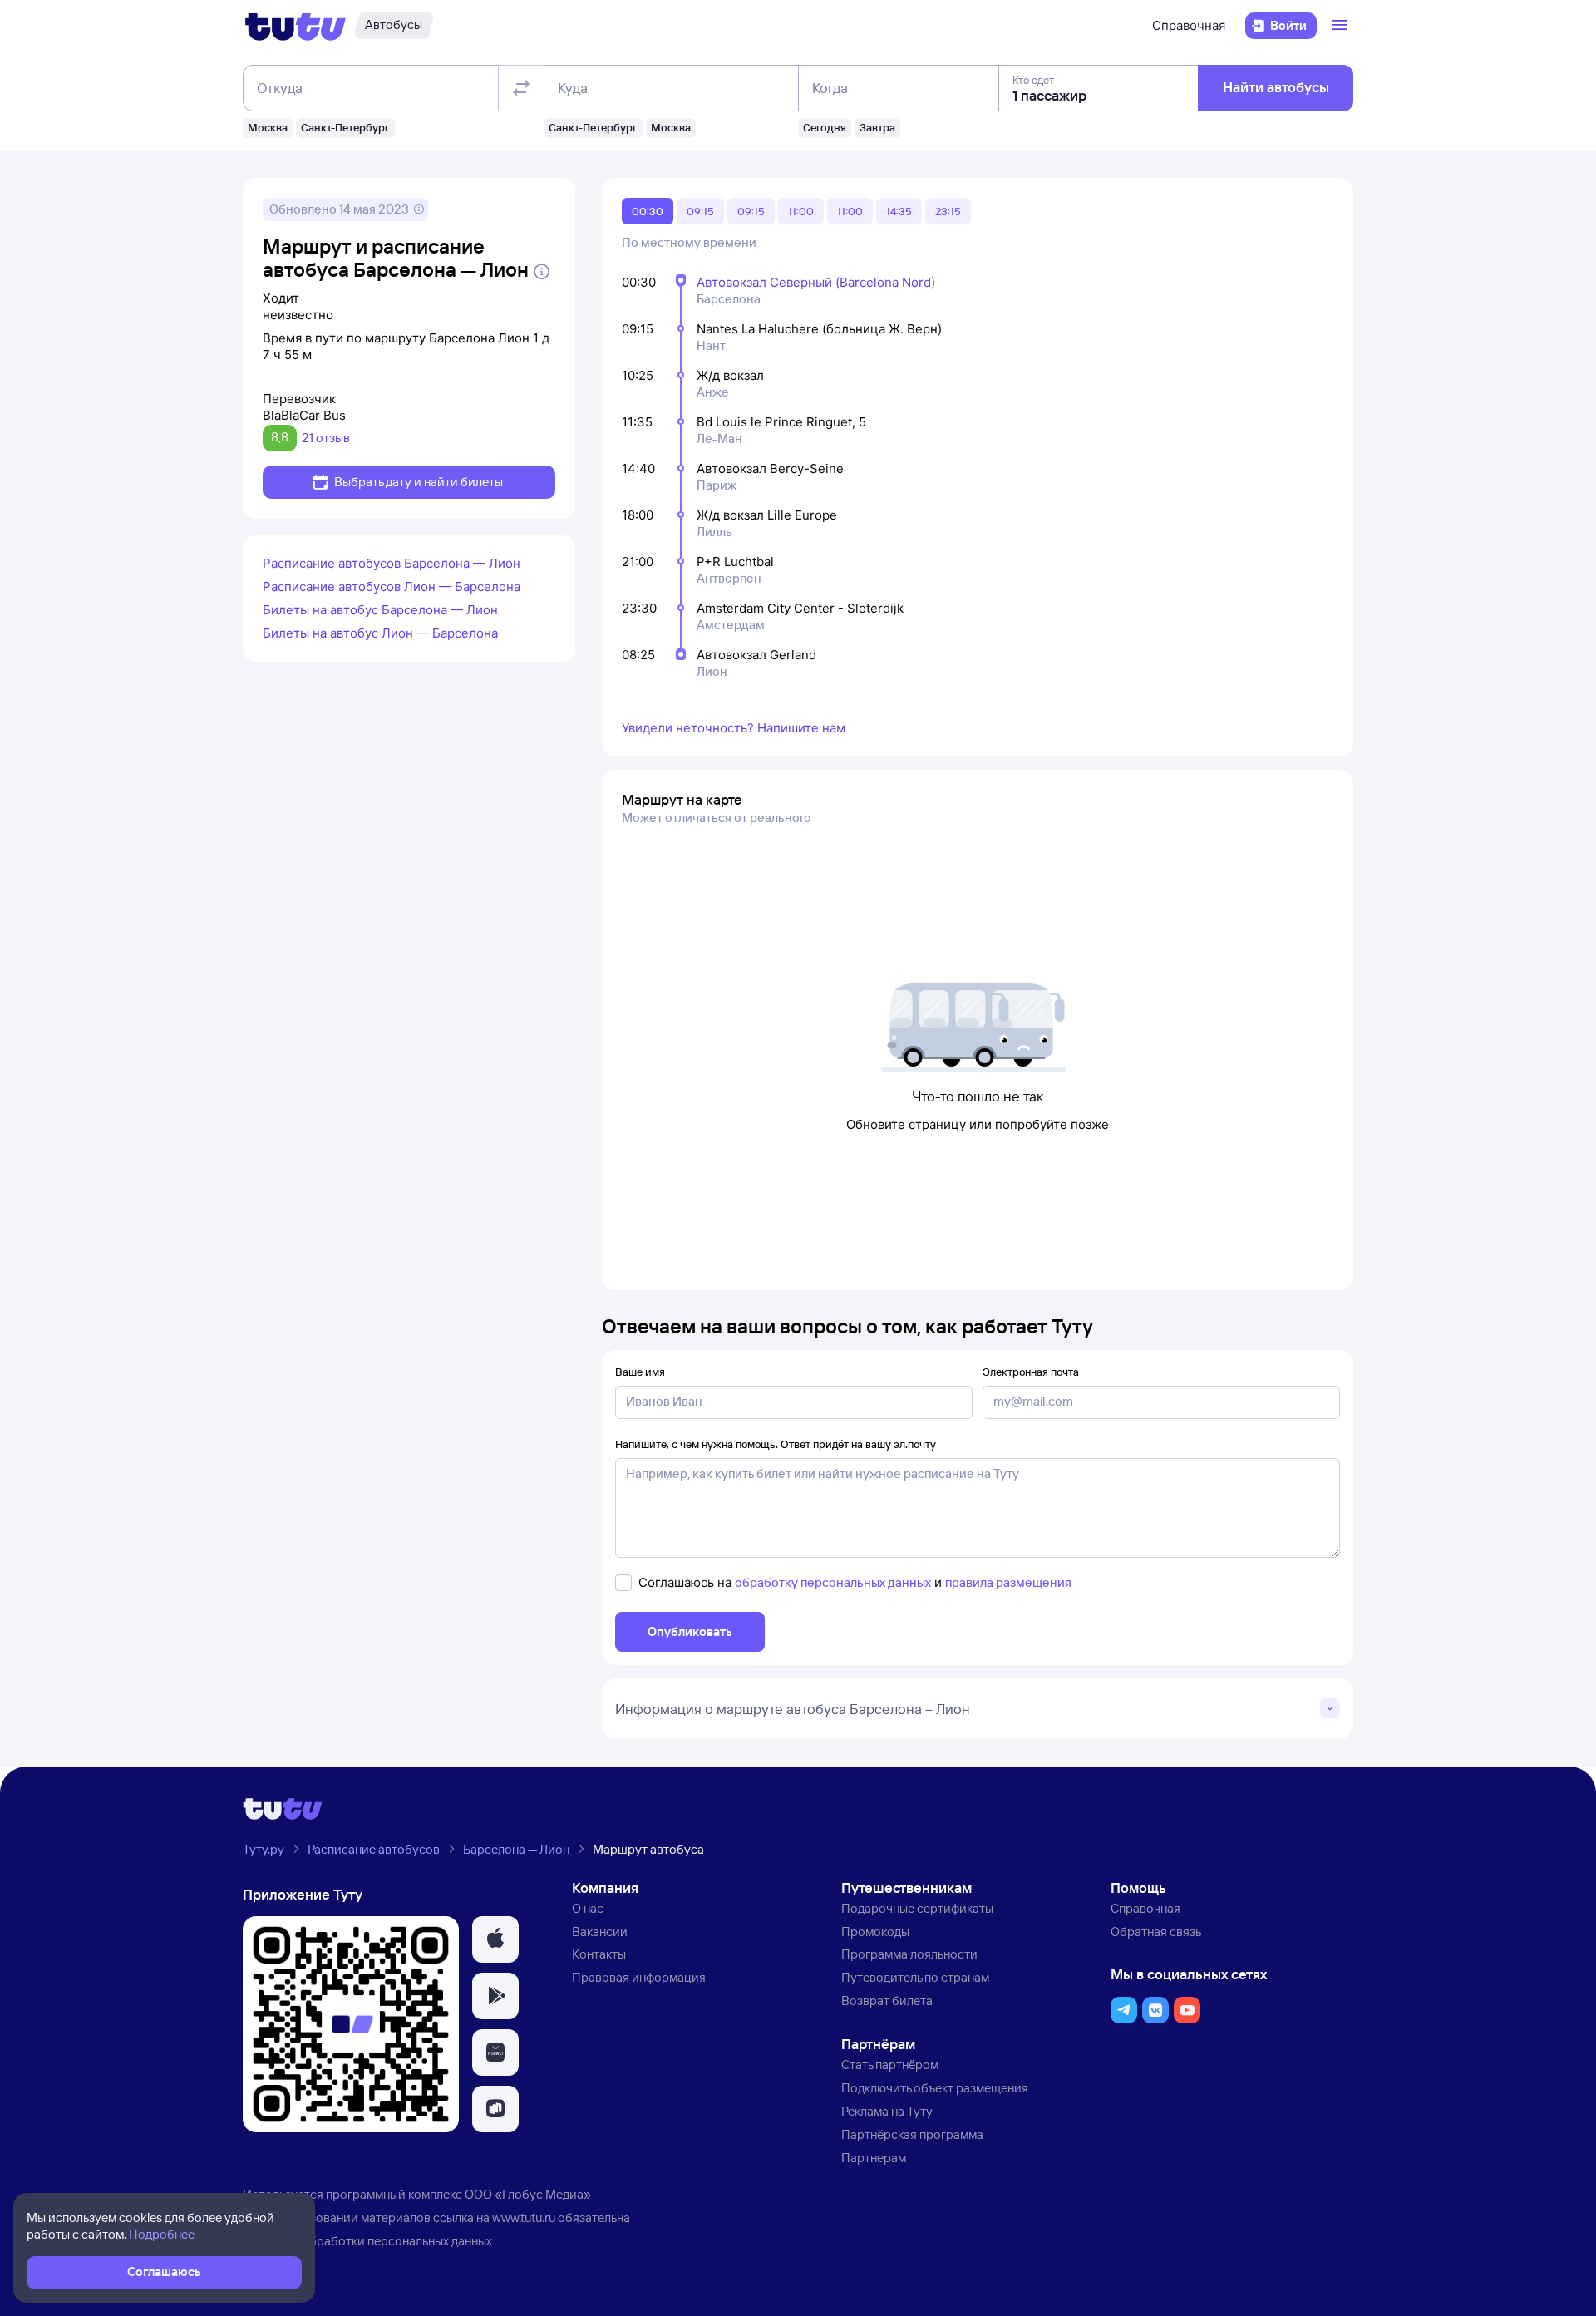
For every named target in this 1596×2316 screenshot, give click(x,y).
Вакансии (600, 1932)
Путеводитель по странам (915, 1977)
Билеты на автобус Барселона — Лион (380, 610)
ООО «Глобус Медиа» (528, 2194)
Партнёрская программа (912, 2134)
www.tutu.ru (524, 2217)
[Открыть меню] (1342, 26)
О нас (588, 1908)
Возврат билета (887, 2001)
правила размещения (1008, 1582)
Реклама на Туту (887, 2111)
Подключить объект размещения (935, 2088)
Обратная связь (1156, 1932)
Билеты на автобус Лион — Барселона (380, 633)
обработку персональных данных (833, 1582)
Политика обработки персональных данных (367, 2241)
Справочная (1189, 25)
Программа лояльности (909, 1954)
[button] (495, 1939)
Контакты (599, 1954)
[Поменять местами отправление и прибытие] (521, 88)
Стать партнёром (890, 2065)
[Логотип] (296, 26)
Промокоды (875, 1932)
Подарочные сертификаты (917, 1908)
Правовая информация (639, 1977)
